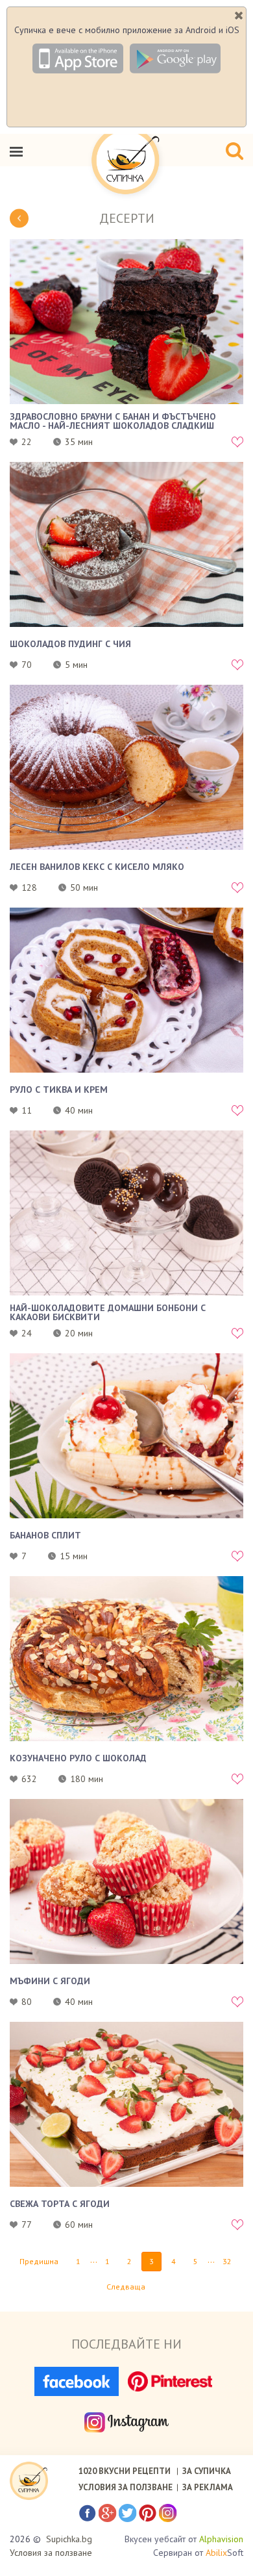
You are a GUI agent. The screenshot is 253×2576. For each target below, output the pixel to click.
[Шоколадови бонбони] (126, 1213)
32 (227, 2261)
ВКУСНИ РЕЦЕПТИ (125, 2471)
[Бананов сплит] (126, 1436)
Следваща (126, 2287)
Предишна (39, 2261)
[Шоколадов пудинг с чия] (126, 544)
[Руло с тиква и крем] (126, 990)
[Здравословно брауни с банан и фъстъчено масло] (126, 322)
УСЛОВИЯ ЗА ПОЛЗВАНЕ (126, 2487)
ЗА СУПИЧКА (207, 2471)
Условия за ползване (51, 2553)
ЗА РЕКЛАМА (208, 2487)
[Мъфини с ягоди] (126, 1881)
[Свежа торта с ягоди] (126, 2104)
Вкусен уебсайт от (184, 2539)
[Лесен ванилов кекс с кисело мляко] (126, 767)
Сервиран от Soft (198, 2553)
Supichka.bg (69, 2539)
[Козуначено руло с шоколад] (126, 1659)
